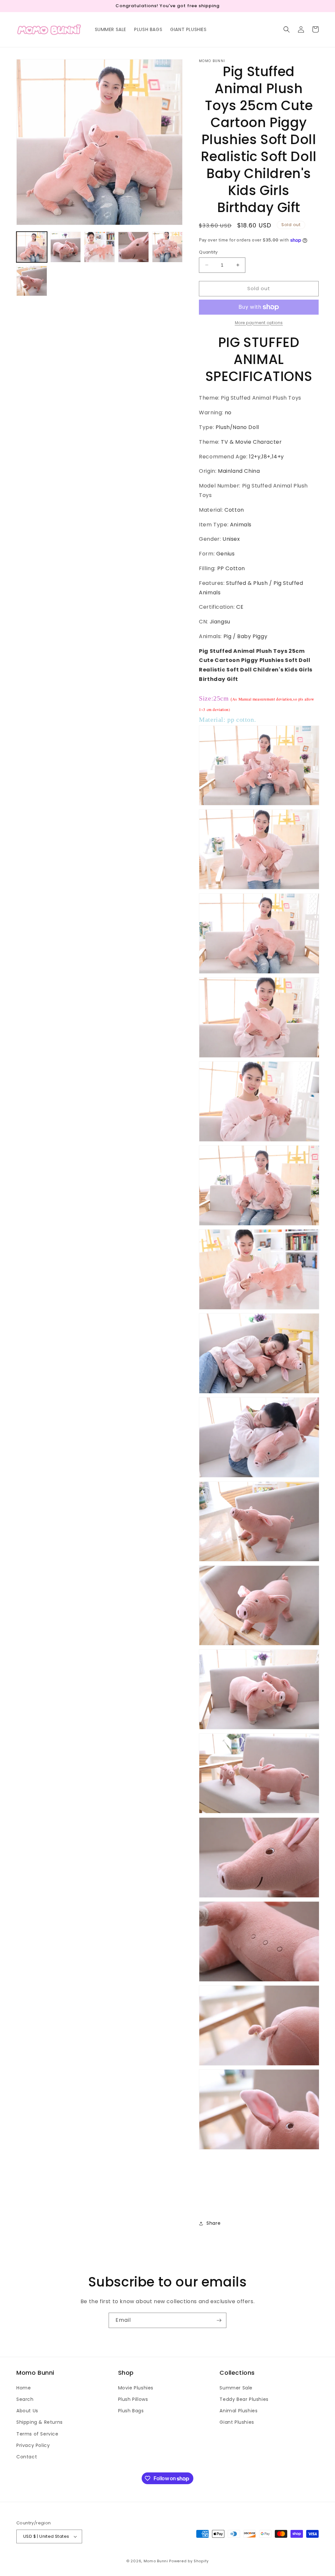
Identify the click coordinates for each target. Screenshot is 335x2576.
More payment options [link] (259, 323)
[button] (287, 29)
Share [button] (213, 2223)
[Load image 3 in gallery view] (99, 247)
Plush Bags (131, 2411)
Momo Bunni (156, 2561)
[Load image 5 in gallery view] (167, 247)
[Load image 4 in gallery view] (133, 247)
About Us (27, 2411)
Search (25, 2399)
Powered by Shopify (189, 2561)
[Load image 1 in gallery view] (32, 247)
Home (24, 2388)
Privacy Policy (33, 2445)
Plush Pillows (133, 2399)
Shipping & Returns (40, 2422)
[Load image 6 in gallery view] (32, 281)
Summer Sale (236, 2388)
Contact (27, 2457)
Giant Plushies (237, 2422)
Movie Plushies (136, 2388)
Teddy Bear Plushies (244, 2399)
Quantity (208, 252)
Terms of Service (37, 2434)
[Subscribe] (219, 2320)
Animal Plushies (238, 2411)
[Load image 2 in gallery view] (66, 247)
